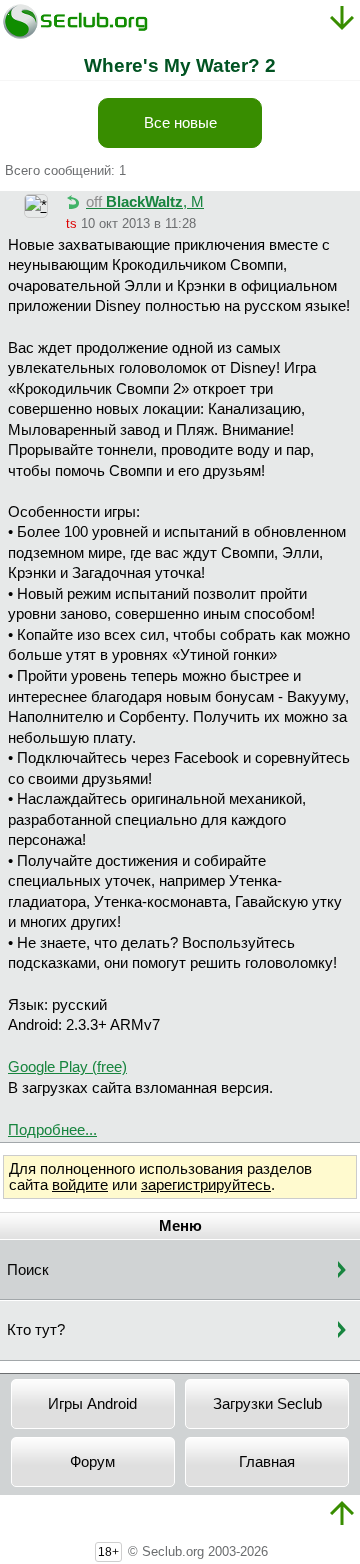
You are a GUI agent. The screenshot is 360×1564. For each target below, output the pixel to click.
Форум (92, 1462)
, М (145, 202)
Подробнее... (52, 1130)
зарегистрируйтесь (206, 1185)
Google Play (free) (67, 1067)
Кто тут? (36, 1330)
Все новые (180, 123)
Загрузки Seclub (267, 1404)
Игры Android (92, 1404)
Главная (267, 1462)
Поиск (28, 1270)
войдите (80, 1185)
